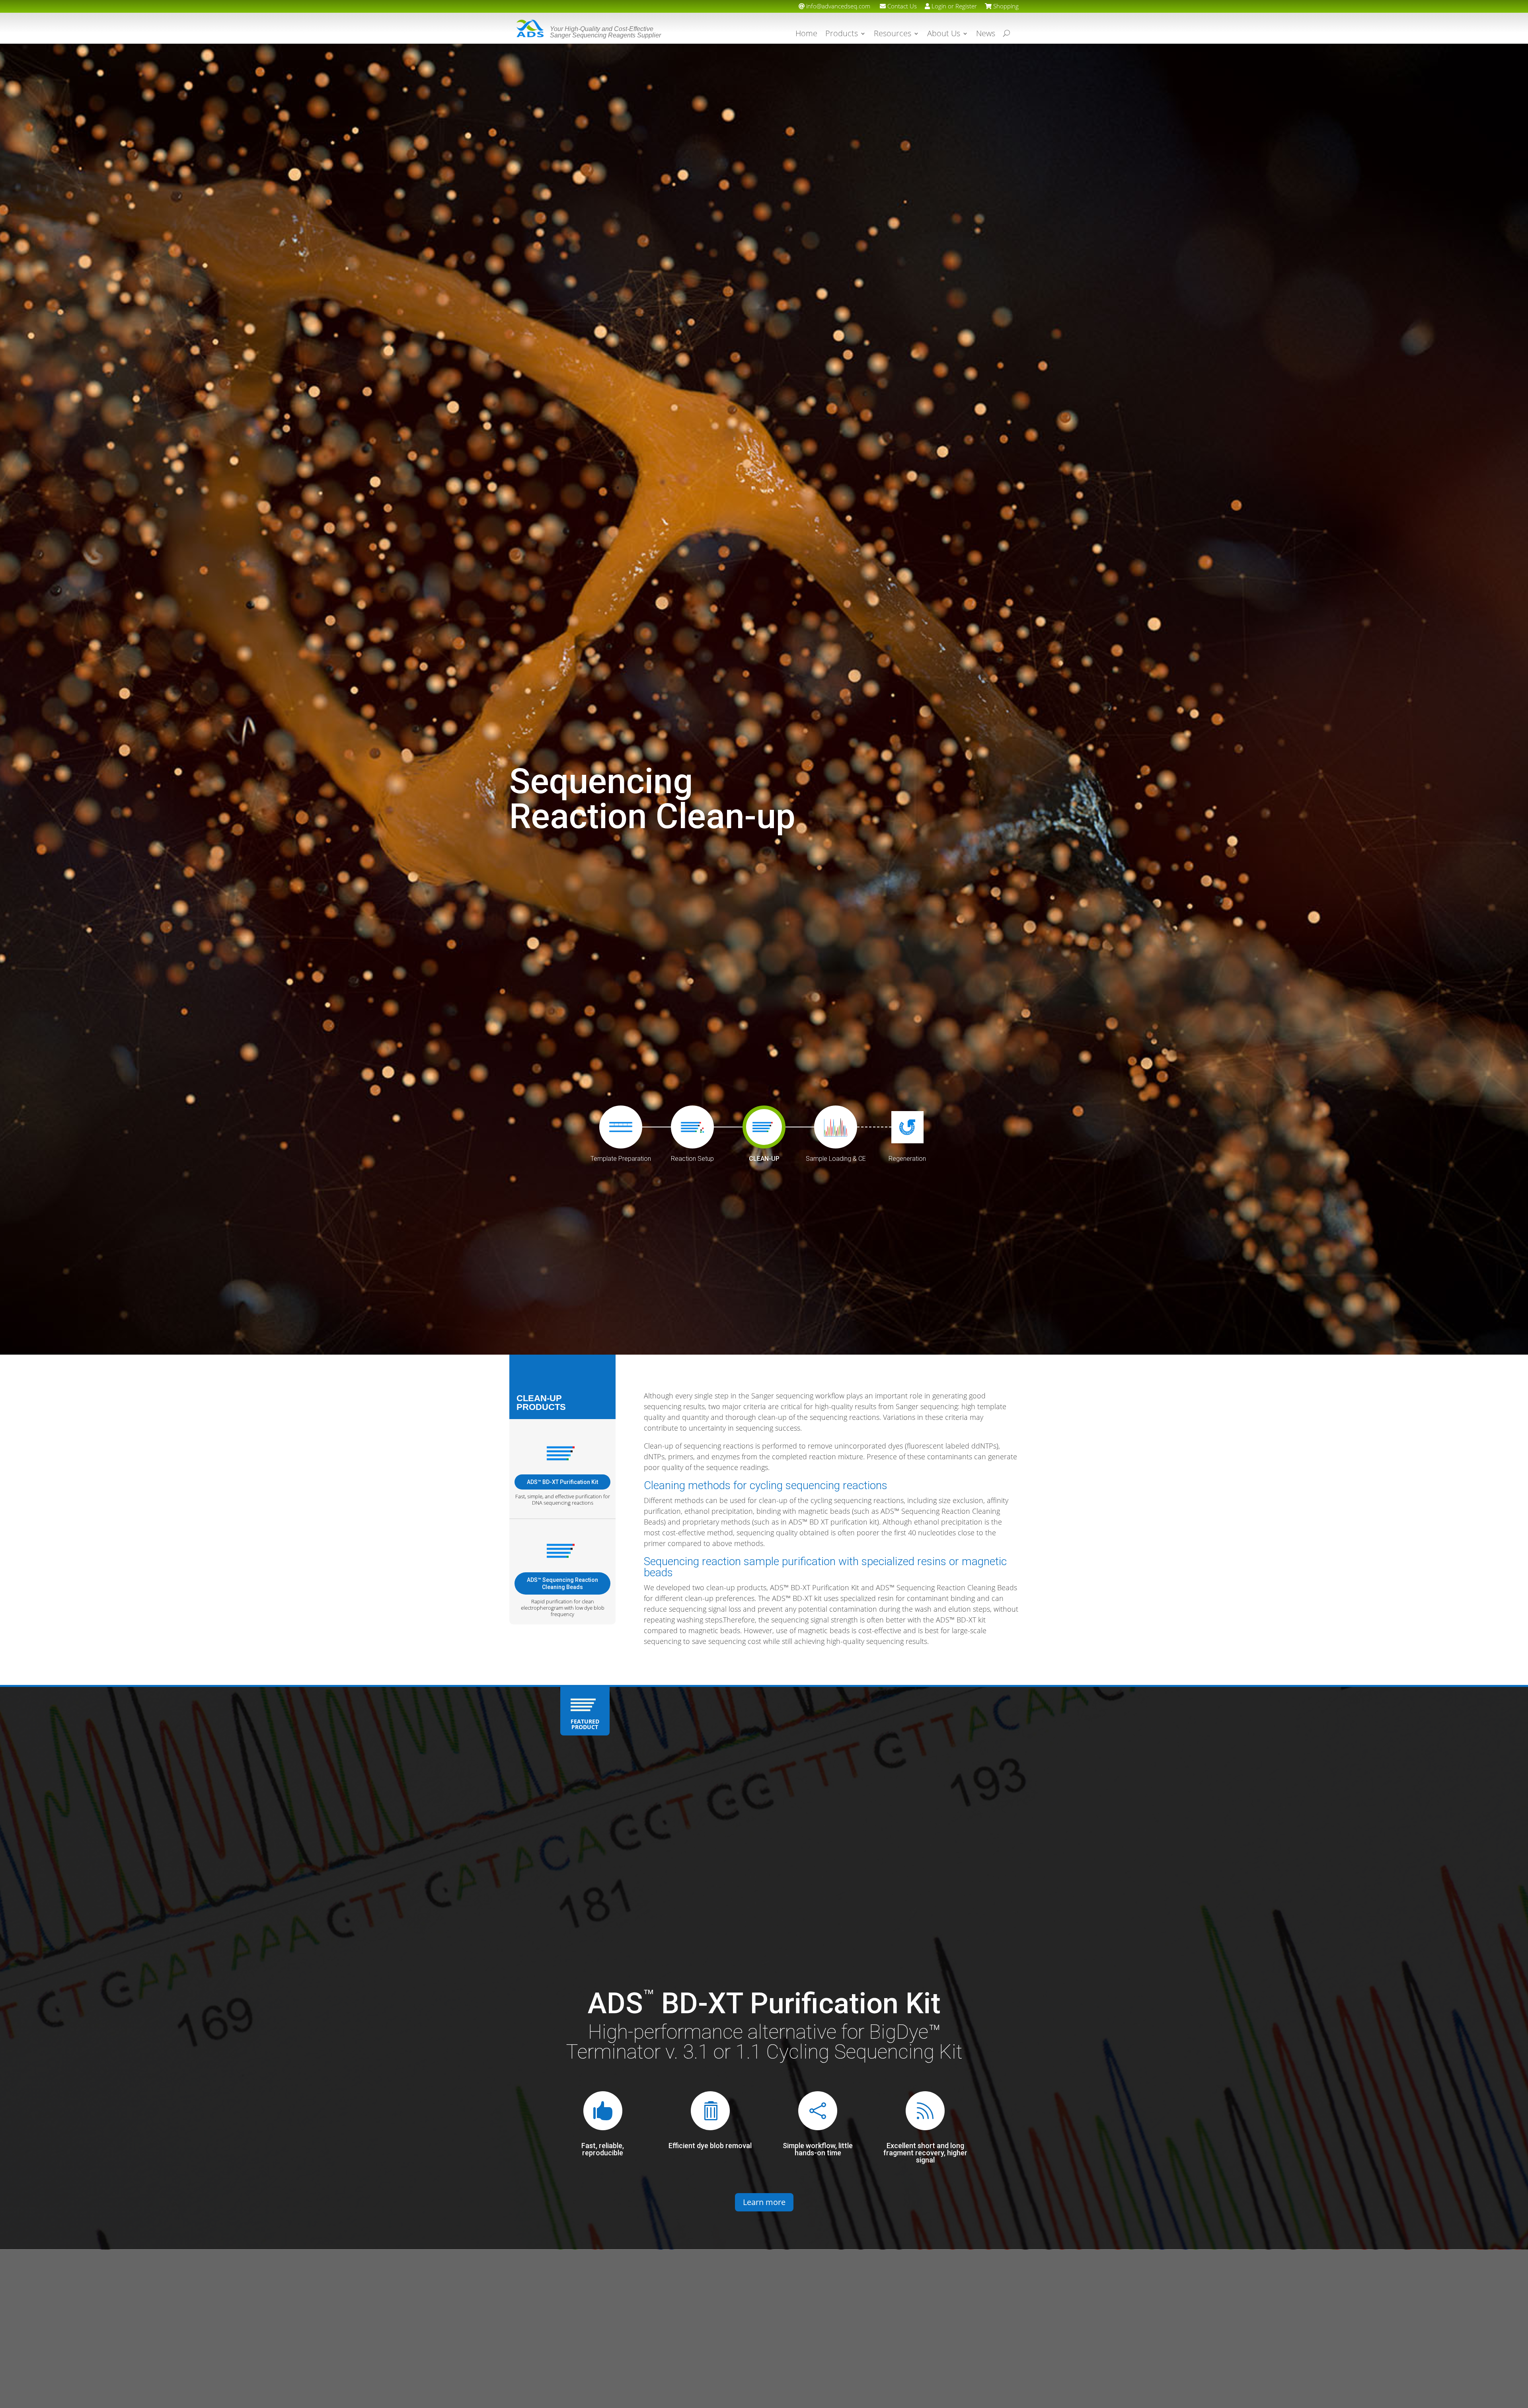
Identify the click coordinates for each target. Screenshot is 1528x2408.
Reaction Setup (692, 1159)
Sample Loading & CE (836, 1159)
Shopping (1005, 6)
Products (842, 35)
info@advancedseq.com (837, 6)
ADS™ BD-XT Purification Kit (562, 1482)
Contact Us (901, 6)
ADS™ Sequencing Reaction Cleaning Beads (562, 1583)
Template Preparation (621, 1159)
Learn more (764, 2202)
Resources (893, 35)
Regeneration (907, 1159)
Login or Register (953, 6)
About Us (944, 35)
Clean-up (764, 1159)
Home (806, 35)
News (986, 35)
